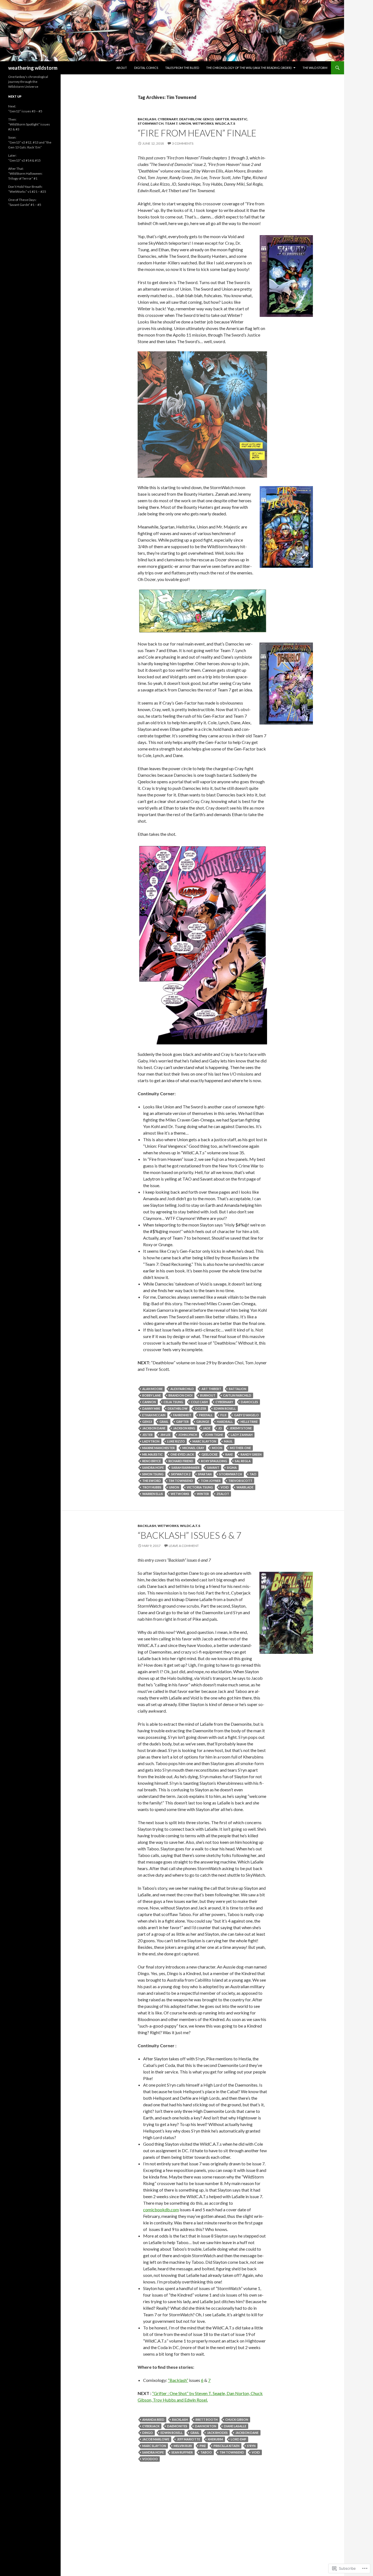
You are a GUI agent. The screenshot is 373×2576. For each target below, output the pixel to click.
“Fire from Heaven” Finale (197, 133)
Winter (203, 1494)
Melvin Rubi (183, 2446)
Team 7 (171, 123)
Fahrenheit (182, 1415)
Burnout (208, 1395)
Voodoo (150, 2459)
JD (220, 1428)
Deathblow (190, 119)
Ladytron (151, 1441)
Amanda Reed (153, 2419)
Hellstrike (249, 1422)
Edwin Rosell (225, 1408)
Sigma (232, 1467)
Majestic (239, 119)
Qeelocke (210, 1454)
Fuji (223, 1415)
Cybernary (168, 119)
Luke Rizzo (176, 1441)
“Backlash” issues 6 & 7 (190, 1535)
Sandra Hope (153, 1467)
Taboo (206, 2452)
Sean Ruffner (182, 2452)
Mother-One (240, 1448)
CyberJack (151, 2426)
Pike (203, 2446)
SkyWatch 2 (181, 1474)
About (122, 68)
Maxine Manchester (159, 1448)
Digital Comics (146, 68)
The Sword (152, 1481)
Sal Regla (243, 1461)
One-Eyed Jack (182, 1454)
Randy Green (251, 1454)
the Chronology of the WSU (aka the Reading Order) (249, 68)
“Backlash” (178, 2380)
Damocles (249, 1402)
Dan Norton (206, 2426)
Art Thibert (211, 1389)
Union (185, 123)
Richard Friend (181, 1461)
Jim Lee (165, 1435)
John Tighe (214, 1435)
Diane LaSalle (235, 2426)
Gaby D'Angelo (246, 1415)
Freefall (206, 1415)
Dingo (148, 2433)
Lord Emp (239, 2439)
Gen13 (208, 119)
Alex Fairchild (182, 1389)
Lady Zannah (242, 1435)
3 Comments (183, 143)
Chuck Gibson (237, 2419)
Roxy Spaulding (214, 1461)
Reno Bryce (152, 1461)
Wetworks (203, 123)
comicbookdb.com (161, 2210)
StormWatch (151, 123)
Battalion (238, 1389)
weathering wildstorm (33, 68)
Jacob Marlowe (156, 2439)
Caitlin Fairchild (237, 1395)
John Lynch (188, 1435)
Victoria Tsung (200, 1487)
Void (225, 1487)
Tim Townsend (181, 1481)
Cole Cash (199, 1402)
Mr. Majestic (153, 1454)
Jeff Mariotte (189, 2439)
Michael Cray (193, 1448)
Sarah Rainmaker (186, 1467)
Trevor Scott (240, 1481)
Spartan (205, 1474)
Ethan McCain (154, 1415)
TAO (253, 1474)
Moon (217, 1448)
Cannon (149, 1402)
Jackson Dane (154, 1428)
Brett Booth (207, 2419)
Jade (207, 1428)
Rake (229, 1454)
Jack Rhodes (217, 2433)
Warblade (245, 1487)
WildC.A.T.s (225, 123)
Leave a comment (184, 1546)
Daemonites (177, 2426)
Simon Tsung (153, 1474)
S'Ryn (251, 2446)
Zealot (223, 1494)
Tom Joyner (211, 1481)
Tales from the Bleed (182, 68)
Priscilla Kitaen (227, 2446)
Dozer (201, 1408)
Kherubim (215, 2439)
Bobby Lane (152, 1395)
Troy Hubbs (152, 1487)
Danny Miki (151, 1408)
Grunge (203, 1422)
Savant (213, 1467)
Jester (147, 1435)
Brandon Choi (180, 1395)
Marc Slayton (204, 1441)
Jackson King (184, 1428)
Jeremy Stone (241, 1428)
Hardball (225, 1422)
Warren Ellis (153, 1494)
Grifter (222, 119)
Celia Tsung (173, 1402)
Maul (228, 1441)
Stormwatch (231, 1474)
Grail (164, 1422)
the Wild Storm (315, 68)
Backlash (147, 119)
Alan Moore (153, 1389)
